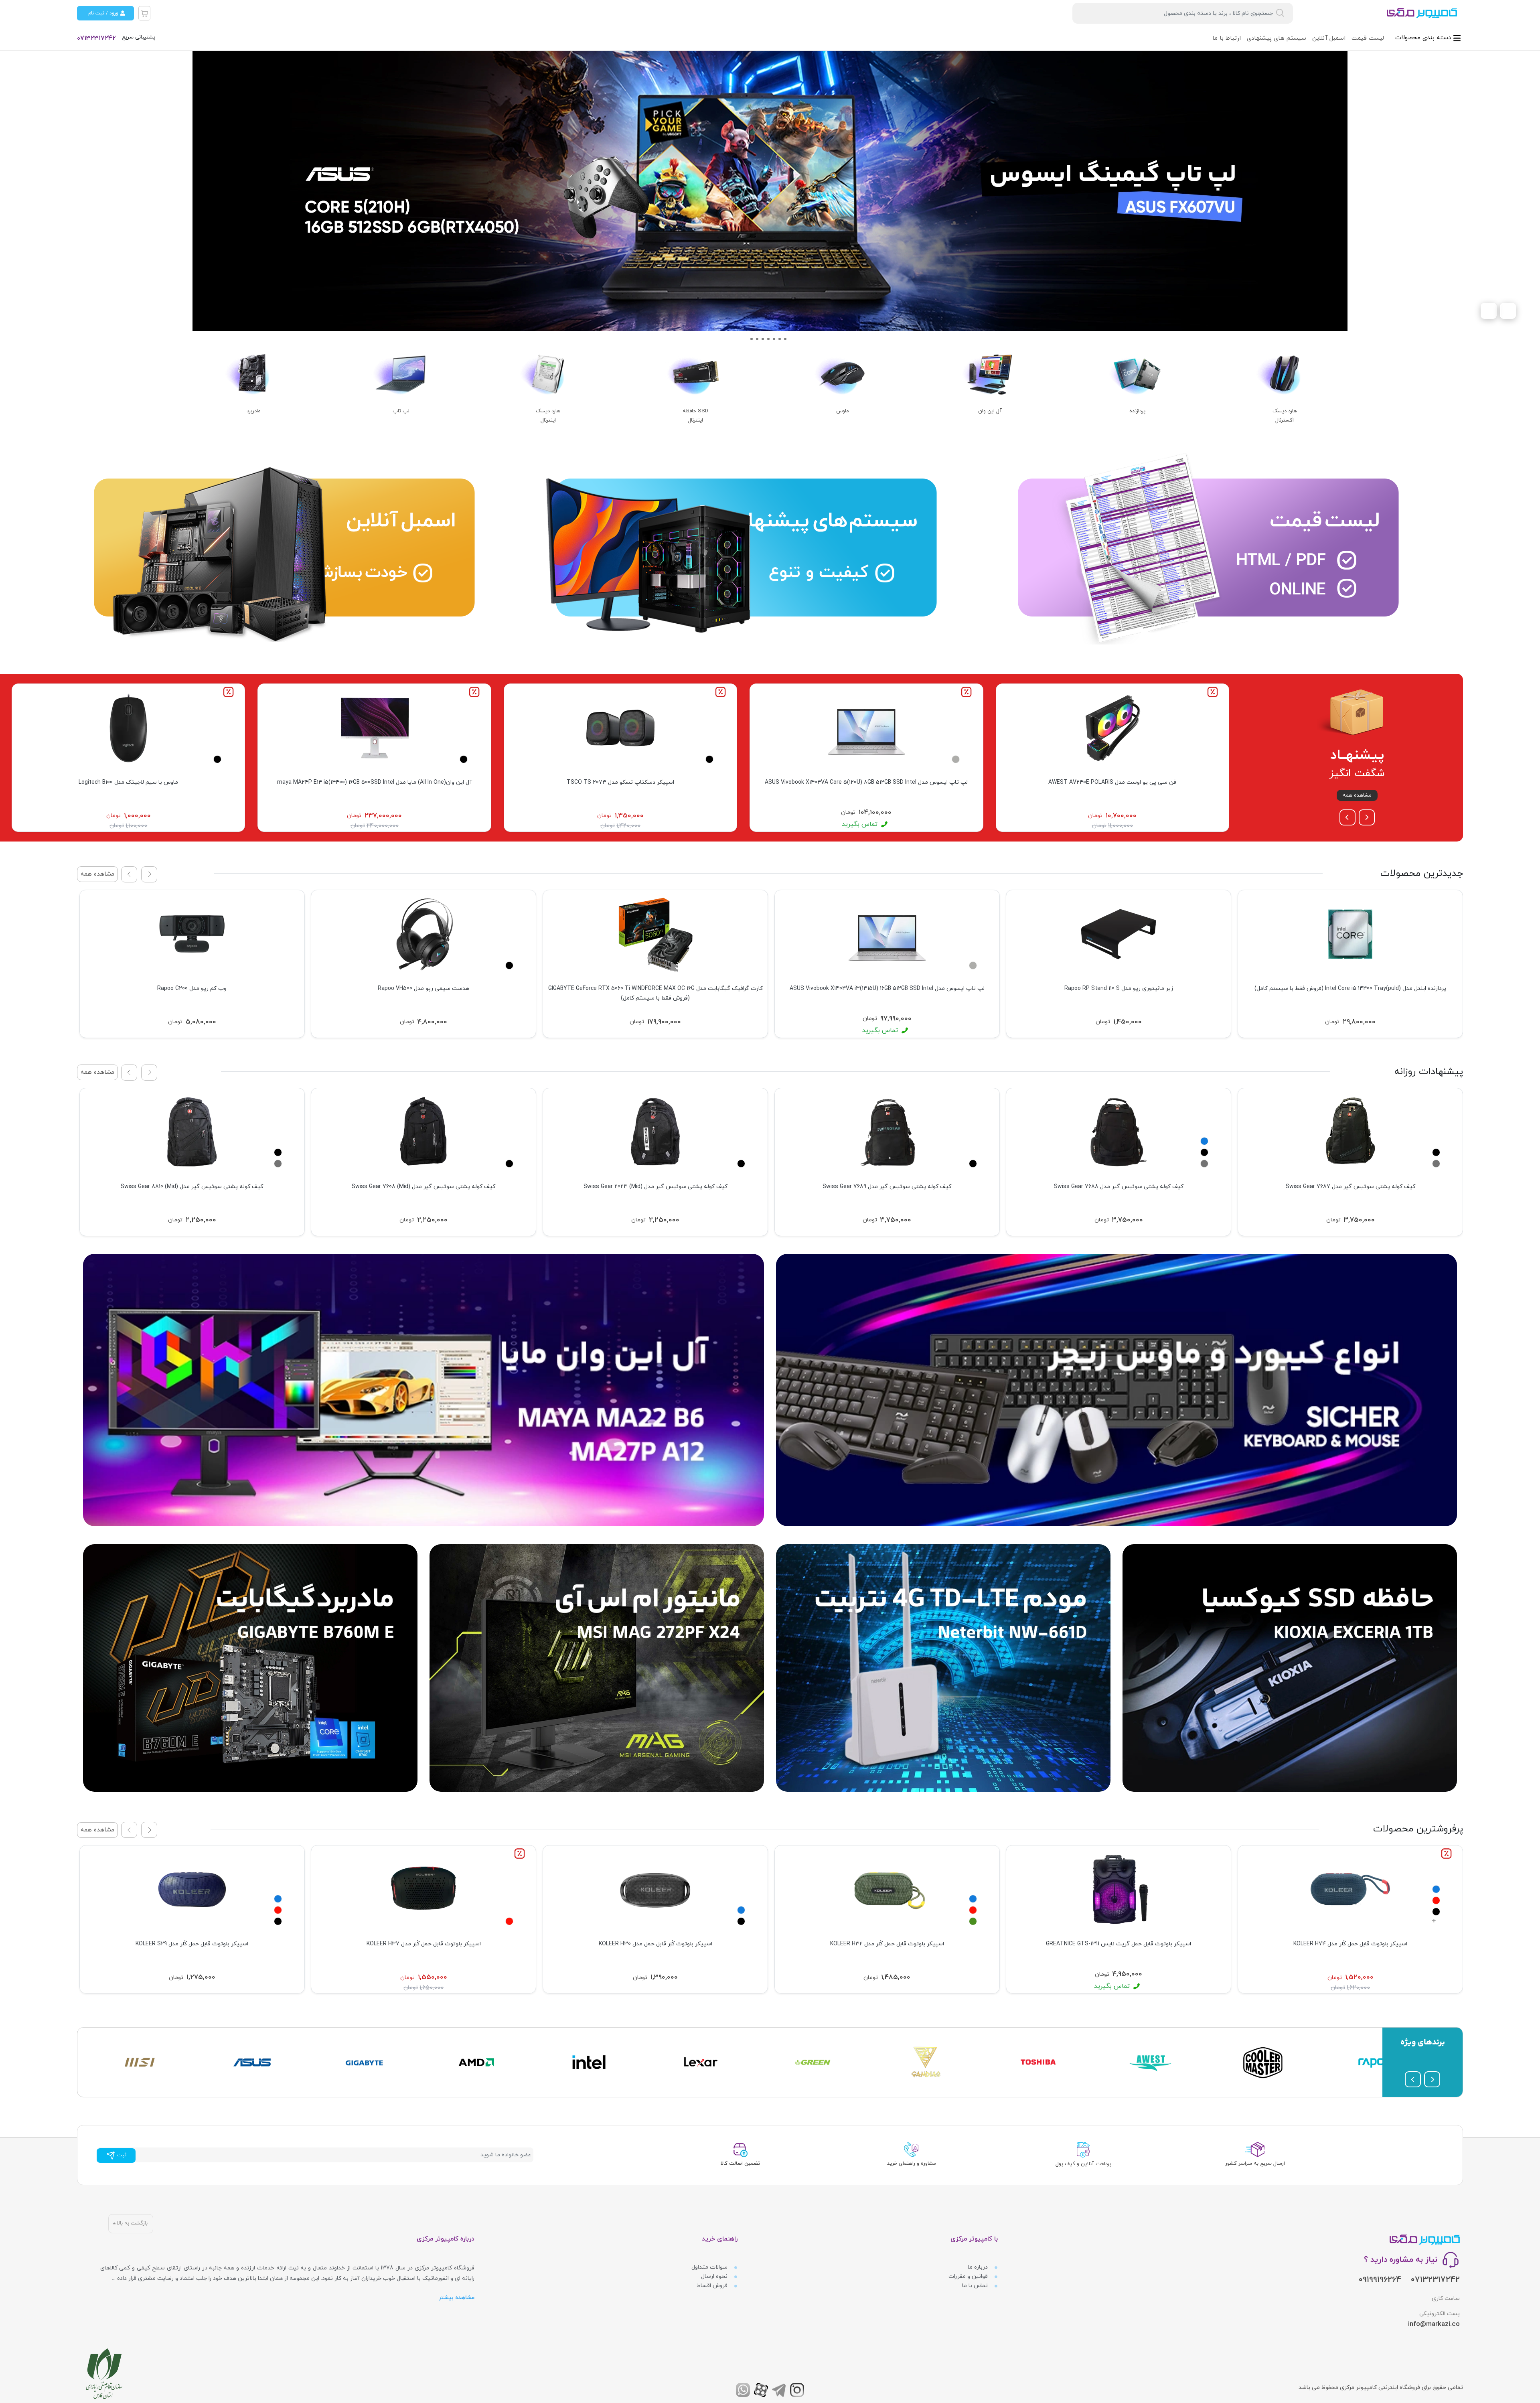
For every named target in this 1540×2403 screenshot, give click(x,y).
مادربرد (254, 411)
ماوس (843, 411)
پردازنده (1137, 411)
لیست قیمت (1368, 38)
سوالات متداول (710, 2267)
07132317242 (96, 39)
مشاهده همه (1357, 795)
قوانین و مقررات (969, 2276)
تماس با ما (976, 2286)
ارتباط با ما (1227, 38)
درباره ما (979, 2267)
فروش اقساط (713, 2286)
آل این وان (990, 411)
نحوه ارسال (715, 2276)
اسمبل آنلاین (1329, 38)
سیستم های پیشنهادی (1277, 38)
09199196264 (1380, 2280)
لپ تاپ (401, 411)
